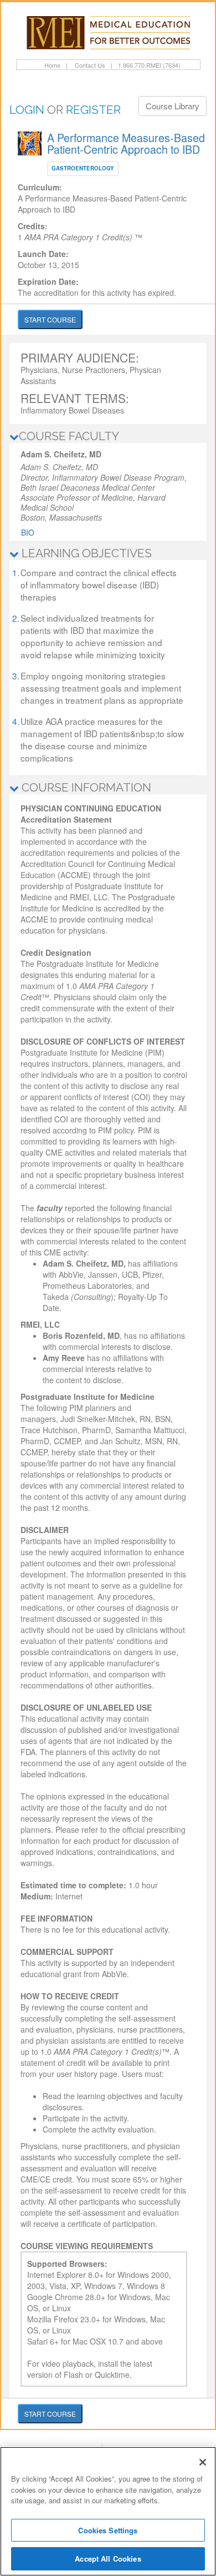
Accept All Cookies (108, 2559)
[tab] (108, 436)
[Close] (203, 2462)
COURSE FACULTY (69, 436)
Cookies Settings (108, 2530)
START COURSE (50, 319)
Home (52, 65)
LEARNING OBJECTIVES (85, 553)
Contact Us (89, 65)
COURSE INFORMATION (85, 787)
